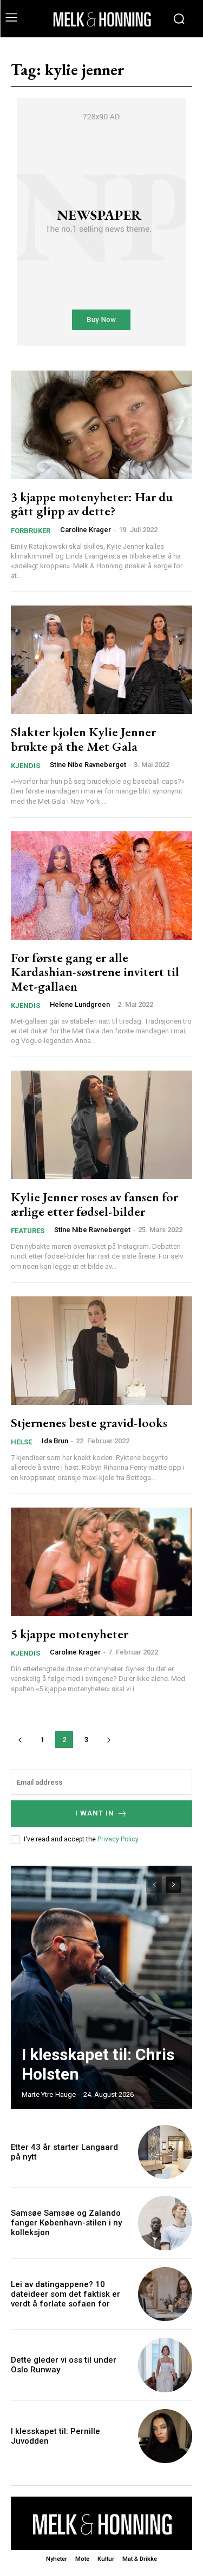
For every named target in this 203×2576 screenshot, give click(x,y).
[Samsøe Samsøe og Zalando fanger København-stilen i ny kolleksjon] (165, 2223)
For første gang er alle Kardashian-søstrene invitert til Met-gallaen (95, 972)
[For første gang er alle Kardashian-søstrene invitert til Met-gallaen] (101, 886)
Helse (21, 1442)
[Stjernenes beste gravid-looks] (101, 1351)
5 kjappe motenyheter (70, 1634)
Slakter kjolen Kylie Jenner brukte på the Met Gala (83, 739)
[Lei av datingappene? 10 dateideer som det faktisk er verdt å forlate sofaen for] (165, 2294)
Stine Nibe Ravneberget (88, 765)
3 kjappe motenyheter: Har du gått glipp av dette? (92, 504)
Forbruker (31, 531)
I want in (95, 1813)
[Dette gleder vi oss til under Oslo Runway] (165, 2365)
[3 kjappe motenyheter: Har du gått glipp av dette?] (101, 425)
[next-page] (109, 1740)
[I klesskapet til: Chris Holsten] (101, 1987)
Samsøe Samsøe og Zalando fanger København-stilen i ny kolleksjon (66, 2223)
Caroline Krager (86, 530)
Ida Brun (55, 1441)
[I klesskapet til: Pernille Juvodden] (165, 2436)
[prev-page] (20, 1740)
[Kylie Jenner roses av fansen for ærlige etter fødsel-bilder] (101, 1125)
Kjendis (25, 766)
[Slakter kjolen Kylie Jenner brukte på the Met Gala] (101, 660)
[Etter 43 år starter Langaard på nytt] (165, 2152)
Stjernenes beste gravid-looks (89, 1422)
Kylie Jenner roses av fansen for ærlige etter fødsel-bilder (94, 1204)
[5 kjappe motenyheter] (101, 1562)
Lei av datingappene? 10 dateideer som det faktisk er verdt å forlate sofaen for (66, 2294)
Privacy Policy (118, 1839)
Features (28, 1231)
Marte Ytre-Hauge (49, 2094)
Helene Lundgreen (80, 1004)
